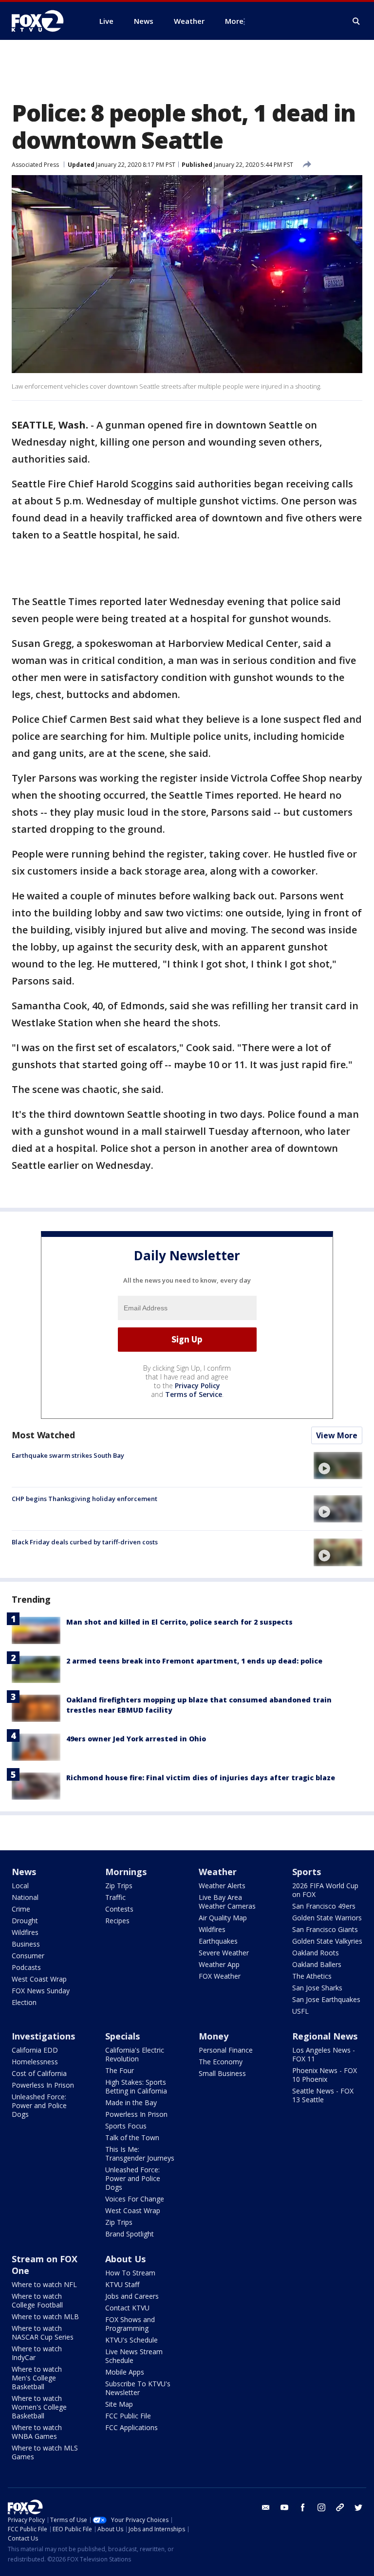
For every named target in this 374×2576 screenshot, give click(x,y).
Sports (307, 1872)
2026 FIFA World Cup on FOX (325, 1890)
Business (26, 1944)
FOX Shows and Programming (130, 2324)
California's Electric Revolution (135, 2054)
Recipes (117, 1921)
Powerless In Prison (43, 2085)
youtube (284, 2507)
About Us (125, 2259)
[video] (338, 1466)
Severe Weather (224, 1953)
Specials (122, 2036)
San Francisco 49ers (324, 1906)
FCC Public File (128, 2416)
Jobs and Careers (132, 2296)
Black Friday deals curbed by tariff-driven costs (85, 1542)
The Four (120, 2070)
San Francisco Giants (325, 1929)
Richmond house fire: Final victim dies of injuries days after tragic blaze (201, 1778)
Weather (218, 1872)
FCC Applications (131, 2427)
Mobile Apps (125, 2372)
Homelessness (35, 2062)
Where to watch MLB (45, 2317)
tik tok (340, 2507)
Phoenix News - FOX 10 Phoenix (325, 2075)
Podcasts (26, 1967)
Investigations (43, 2036)
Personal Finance (226, 2050)
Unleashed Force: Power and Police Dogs (39, 2105)
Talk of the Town (132, 2138)
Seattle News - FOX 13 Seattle (323, 2095)
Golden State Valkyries (327, 1941)
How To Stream (130, 2273)
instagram (321, 2507)
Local (20, 1886)
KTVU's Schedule (131, 2340)
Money (214, 2036)
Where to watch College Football (37, 2300)
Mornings (126, 1872)
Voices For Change (135, 2199)
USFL (300, 2011)
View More (337, 1435)
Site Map (119, 2404)
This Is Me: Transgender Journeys (140, 2154)
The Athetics (312, 1976)
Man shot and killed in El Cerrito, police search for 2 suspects (179, 1622)
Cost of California (39, 2073)
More (234, 21)
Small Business (222, 2073)
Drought (25, 1921)
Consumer (28, 1956)
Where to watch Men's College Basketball (37, 2378)
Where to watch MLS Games (45, 2452)
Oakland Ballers (317, 1964)
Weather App (219, 1964)
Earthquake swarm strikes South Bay (68, 1455)
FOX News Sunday (41, 1991)
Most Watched (43, 1435)
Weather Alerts (222, 1886)
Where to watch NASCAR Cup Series (43, 2333)
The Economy (221, 2062)
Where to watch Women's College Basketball (39, 2407)
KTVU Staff (122, 2284)
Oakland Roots (316, 1953)
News (24, 1872)
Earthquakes (218, 1941)
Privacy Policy (197, 1386)
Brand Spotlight (130, 2234)
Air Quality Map (223, 1918)
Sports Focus (126, 2126)
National (25, 1897)
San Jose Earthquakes (326, 1999)
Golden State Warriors (327, 1918)
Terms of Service (194, 1394)
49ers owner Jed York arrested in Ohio (136, 1739)
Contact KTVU (127, 2308)
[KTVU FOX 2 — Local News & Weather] (44, 21)
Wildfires (25, 1932)
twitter (358, 2507)
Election (24, 2002)
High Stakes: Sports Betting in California (136, 2086)
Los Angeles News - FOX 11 (324, 2054)
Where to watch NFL (44, 2284)
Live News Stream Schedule (134, 2356)
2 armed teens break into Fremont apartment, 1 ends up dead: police (194, 1661)
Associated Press (35, 165)
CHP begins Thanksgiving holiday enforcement (84, 1499)
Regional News (325, 2036)
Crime (21, 1909)
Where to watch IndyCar (37, 2353)
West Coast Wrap (39, 1979)
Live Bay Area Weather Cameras (227, 1902)
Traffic (115, 1897)
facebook (303, 2507)
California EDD (35, 2050)
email (266, 2507)
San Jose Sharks (317, 1988)
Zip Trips (119, 1886)
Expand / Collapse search (356, 21)
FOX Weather (220, 1976)
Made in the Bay (131, 2102)
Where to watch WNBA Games (37, 2432)
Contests (119, 1909)
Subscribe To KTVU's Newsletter (138, 2388)
